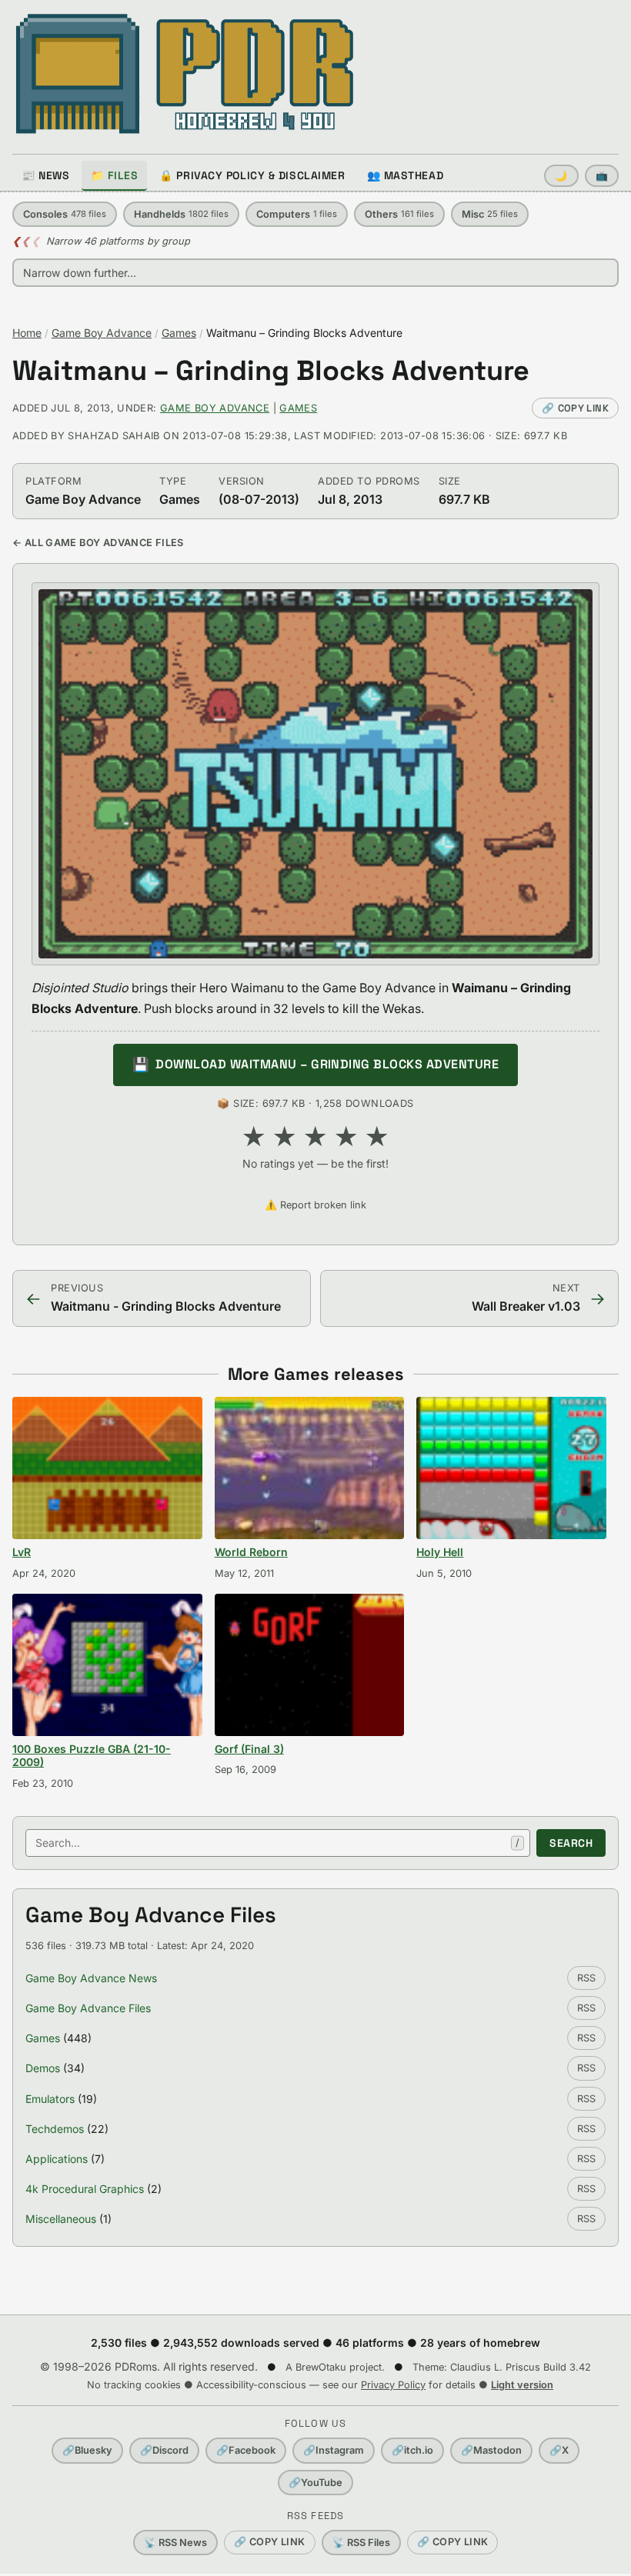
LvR (22, 1552)
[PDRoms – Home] (185, 74)
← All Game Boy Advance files (98, 543)
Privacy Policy (393, 2385)
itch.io (412, 2450)
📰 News (45, 175)
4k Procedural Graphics (85, 2189)
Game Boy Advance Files (88, 2008)
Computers (297, 214)
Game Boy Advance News (91, 1978)
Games (179, 333)
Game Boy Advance (102, 333)
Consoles (65, 214)
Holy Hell (440, 1552)
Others (399, 214)
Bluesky (87, 2450)
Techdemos (55, 2129)
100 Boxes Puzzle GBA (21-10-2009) (92, 1756)
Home (27, 333)
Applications (57, 2159)
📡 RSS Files (361, 2543)
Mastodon (491, 2450)
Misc (490, 214)
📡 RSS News (175, 2543)
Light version (522, 2385)
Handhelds (181, 214)
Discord (164, 2450)
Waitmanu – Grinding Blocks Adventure (271, 371)
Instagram (334, 2450)
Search (571, 1843)
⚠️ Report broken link (315, 1205)
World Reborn (251, 1552)
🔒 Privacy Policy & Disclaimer (252, 175)
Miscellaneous (61, 2219)
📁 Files (114, 175)
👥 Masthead (406, 175)
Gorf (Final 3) (249, 1749)
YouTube (315, 2483)
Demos (43, 2068)
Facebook (246, 2450)
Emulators (50, 2099)
